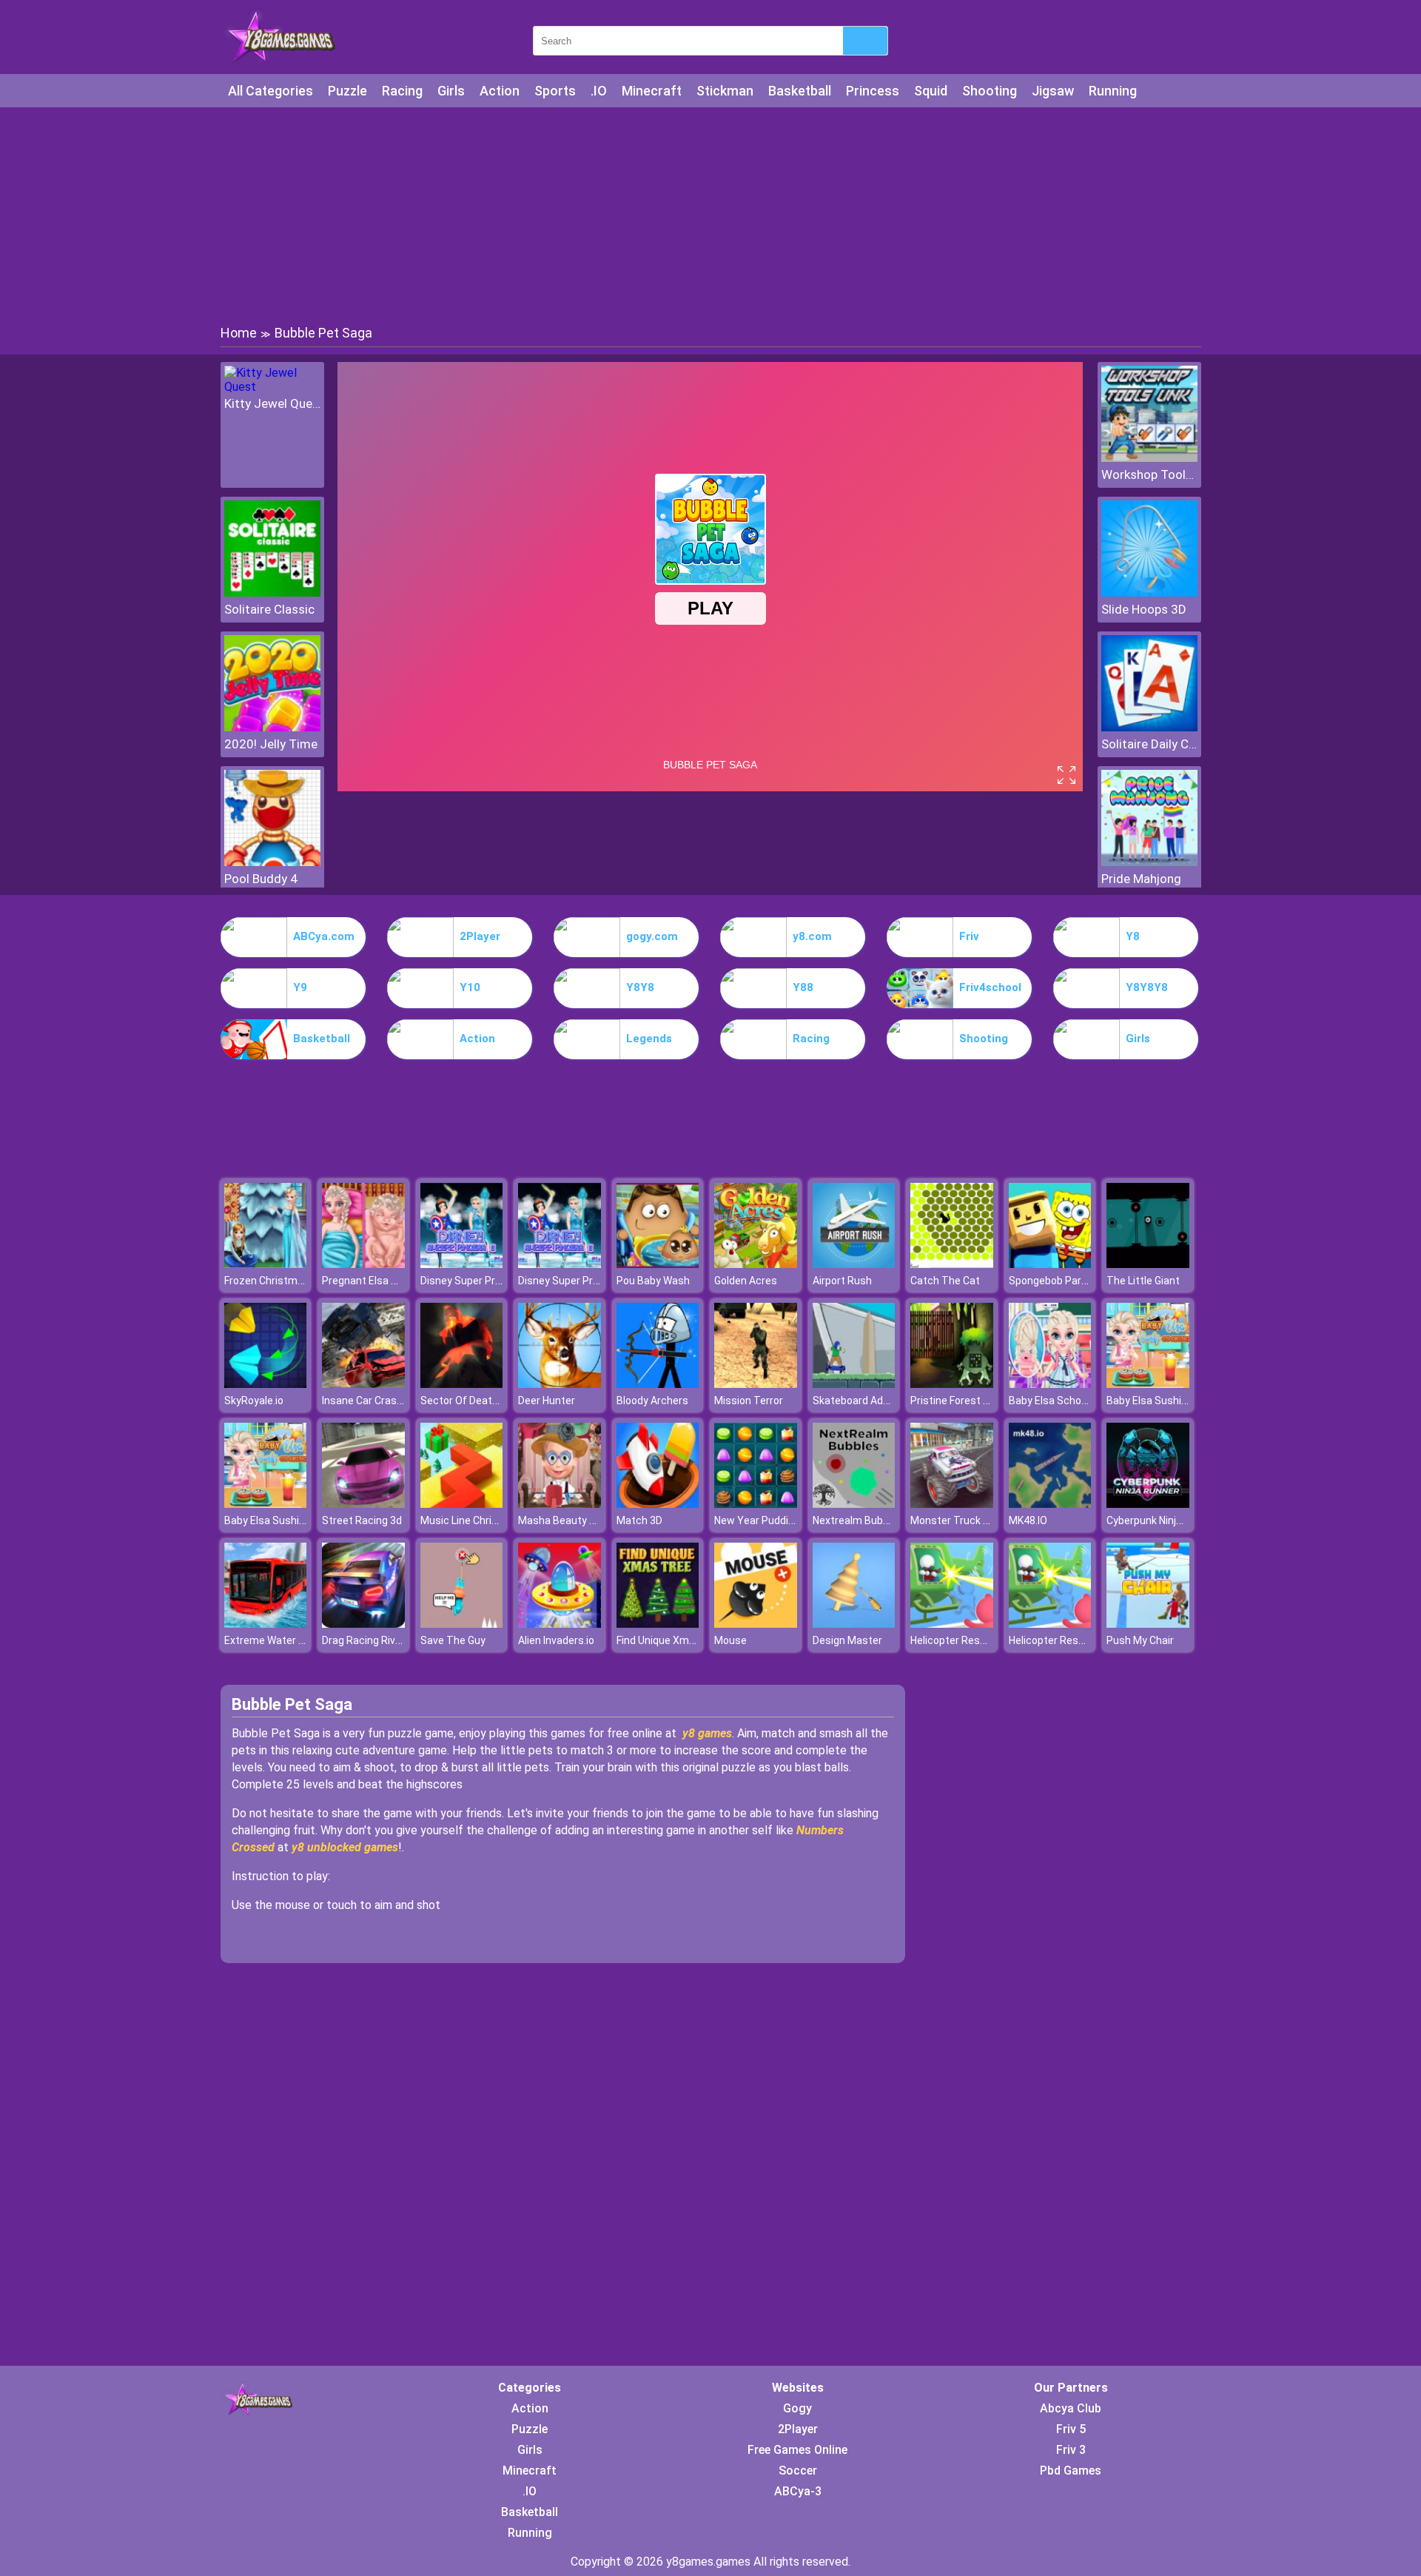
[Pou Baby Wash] (658, 1264)
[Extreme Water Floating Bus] (266, 1624)
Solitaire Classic (269, 609)
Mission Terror (749, 1401)
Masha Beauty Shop (566, 1520)
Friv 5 (1071, 2429)
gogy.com (652, 936)
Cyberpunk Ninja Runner (1162, 1520)
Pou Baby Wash (653, 1281)
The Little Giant (1143, 1281)
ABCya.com (324, 936)
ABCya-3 (798, 2491)
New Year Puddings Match (777, 1520)
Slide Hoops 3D (1144, 609)
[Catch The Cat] (952, 1264)
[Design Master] (854, 1624)
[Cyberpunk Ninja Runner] (1148, 1504)
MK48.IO (1028, 1520)
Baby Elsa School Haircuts (1071, 1401)
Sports (555, 91)
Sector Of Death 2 (463, 1401)
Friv (969, 936)
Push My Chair (1140, 1640)
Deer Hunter (547, 1401)
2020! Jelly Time (271, 744)
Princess (873, 91)
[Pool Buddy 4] (272, 862)
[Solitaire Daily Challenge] (1149, 727)
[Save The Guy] (462, 1624)
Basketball (800, 91)
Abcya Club (1071, 2408)
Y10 (470, 987)
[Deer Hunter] (560, 1384)
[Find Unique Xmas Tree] (658, 1624)
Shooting (990, 91)
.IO (599, 91)
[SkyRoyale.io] (266, 1384)
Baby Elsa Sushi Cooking (1164, 1401)
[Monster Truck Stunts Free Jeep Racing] (952, 1504)
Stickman (725, 91)
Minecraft (652, 91)
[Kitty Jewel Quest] (272, 387)
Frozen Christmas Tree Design (296, 1281)
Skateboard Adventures (869, 1401)
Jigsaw (1053, 91)
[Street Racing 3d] (363, 1504)
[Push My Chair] (1148, 1624)
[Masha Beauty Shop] (560, 1504)
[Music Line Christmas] (462, 1504)
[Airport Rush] (854, 1264)
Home (239, 333)
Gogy (797, 2408)
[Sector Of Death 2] (462, 1384)
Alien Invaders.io (556, 1640)
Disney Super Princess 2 (478, 1281)
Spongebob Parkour (1055, 1281)
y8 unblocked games (345, 1847)
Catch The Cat (945, 1281)
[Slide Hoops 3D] (1149, 593)
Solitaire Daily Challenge (1149, 744)
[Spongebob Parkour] (1050, 1264)
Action (500, 91)
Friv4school (990, 987)
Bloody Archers (652, 1401)
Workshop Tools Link (1149, 474)
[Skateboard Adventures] (854, 1384)
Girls (451, 91)
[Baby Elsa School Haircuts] (1050, 1384)
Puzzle (347, 91)
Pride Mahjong (1141, 879)
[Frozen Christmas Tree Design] (266, 1264)
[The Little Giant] (1148, 1264)
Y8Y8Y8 (1147, 987)
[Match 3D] (658, 1504)
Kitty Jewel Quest (272, 403)
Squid (931, 91)
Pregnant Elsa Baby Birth (381, 1281)
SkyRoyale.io (254, 1401)
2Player (480, 936)
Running (1113, 91)
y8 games (707, 1733)
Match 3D (639, 1520)
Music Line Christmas (472, 1520)
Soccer (798, 2471)
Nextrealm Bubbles (858, 1520)
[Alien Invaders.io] (560, 1624)
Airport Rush (842, 1281)
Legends (649, 1039)
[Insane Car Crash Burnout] (363, 1384)
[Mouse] (756, 1624)
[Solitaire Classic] (272, 593)
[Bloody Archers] (658, 1384)
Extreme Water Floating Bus (290, 1640)
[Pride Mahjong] (1149, 862)
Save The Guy (453, 1640)
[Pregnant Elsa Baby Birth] (363, 1264)
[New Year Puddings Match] (756, 1504)
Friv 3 (1071, 2450)
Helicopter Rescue (954, 1640)
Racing (402, 91)
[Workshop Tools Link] (1149, 458)
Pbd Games (1071, 2471)
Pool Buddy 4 (261, 879)
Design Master (847, 1640)
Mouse (730, 1640)
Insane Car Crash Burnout (383, 1401)
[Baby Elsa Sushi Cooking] (1148, 1384)
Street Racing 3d (362, 1520)
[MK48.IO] (1050, 1504)
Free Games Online (797, 2450)
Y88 (803, 987)
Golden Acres (746, 1281)
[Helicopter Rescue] (952, 1624)
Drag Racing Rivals (366, 1640)
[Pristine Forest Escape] (952, 1384)
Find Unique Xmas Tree (671, 1640)
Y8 (1133, 936)
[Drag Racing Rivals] (363, 1624)
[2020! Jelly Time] (272, 727)
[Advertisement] (710, 215)
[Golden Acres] (756, 1264)
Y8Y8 (640, 987)
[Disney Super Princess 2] (462, 1264)
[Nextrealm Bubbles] (854, 1504)
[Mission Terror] (756, 1384)
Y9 (300, 987)
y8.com (812, 936)
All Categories (271, 91)
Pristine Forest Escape (964, 1401)
